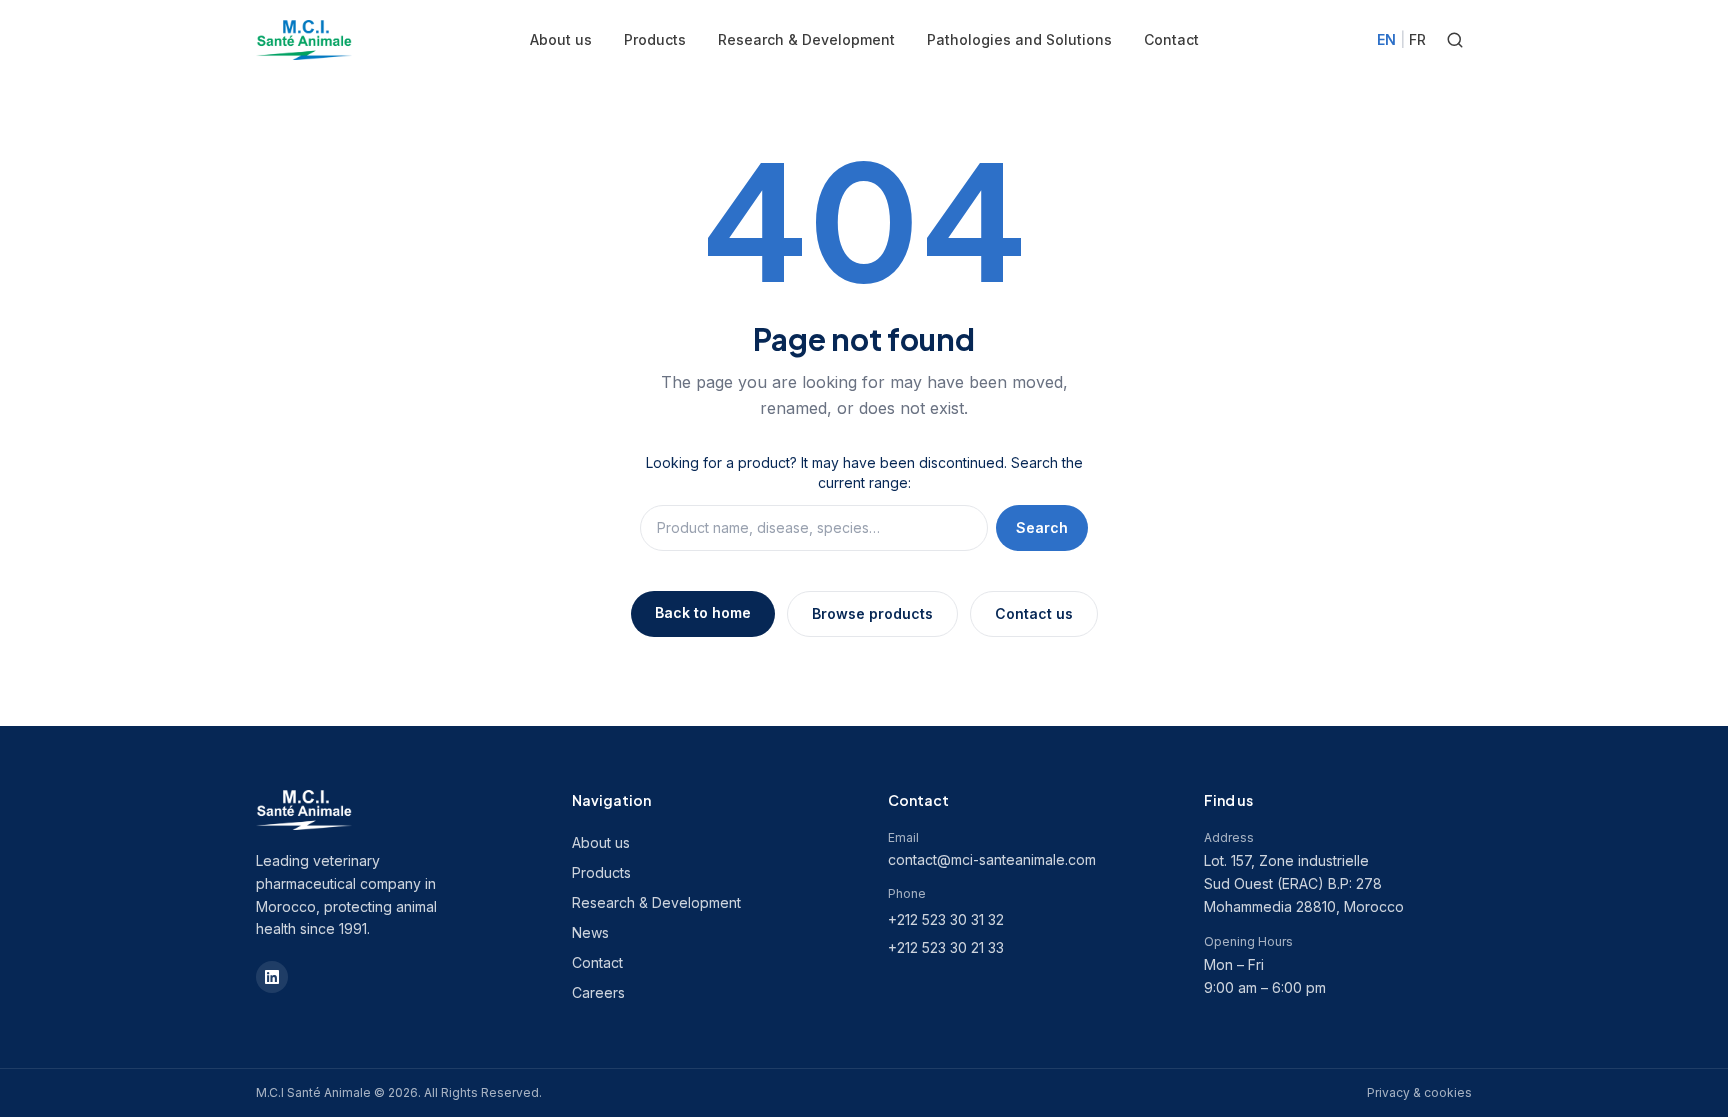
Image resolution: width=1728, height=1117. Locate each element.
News (590, 932)
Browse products (872, 613)
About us (561, 39)
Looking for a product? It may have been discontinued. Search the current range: (864, 472)
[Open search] (1455, 40)
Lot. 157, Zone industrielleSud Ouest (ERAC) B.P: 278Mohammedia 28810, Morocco (1304, 883)
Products (655, 39)
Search (1042, 527)
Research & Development (806, 39)
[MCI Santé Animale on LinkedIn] (272, 977)
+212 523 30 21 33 (946, 947)
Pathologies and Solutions (1019, 39)
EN (1386, 39)
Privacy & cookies (1419, 1092)
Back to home (703, 612)
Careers (598, 992)
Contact (1171, 39)
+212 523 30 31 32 (946, 919)
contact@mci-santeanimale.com (992, 859)
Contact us (1034, 613)
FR (1417, 39)
